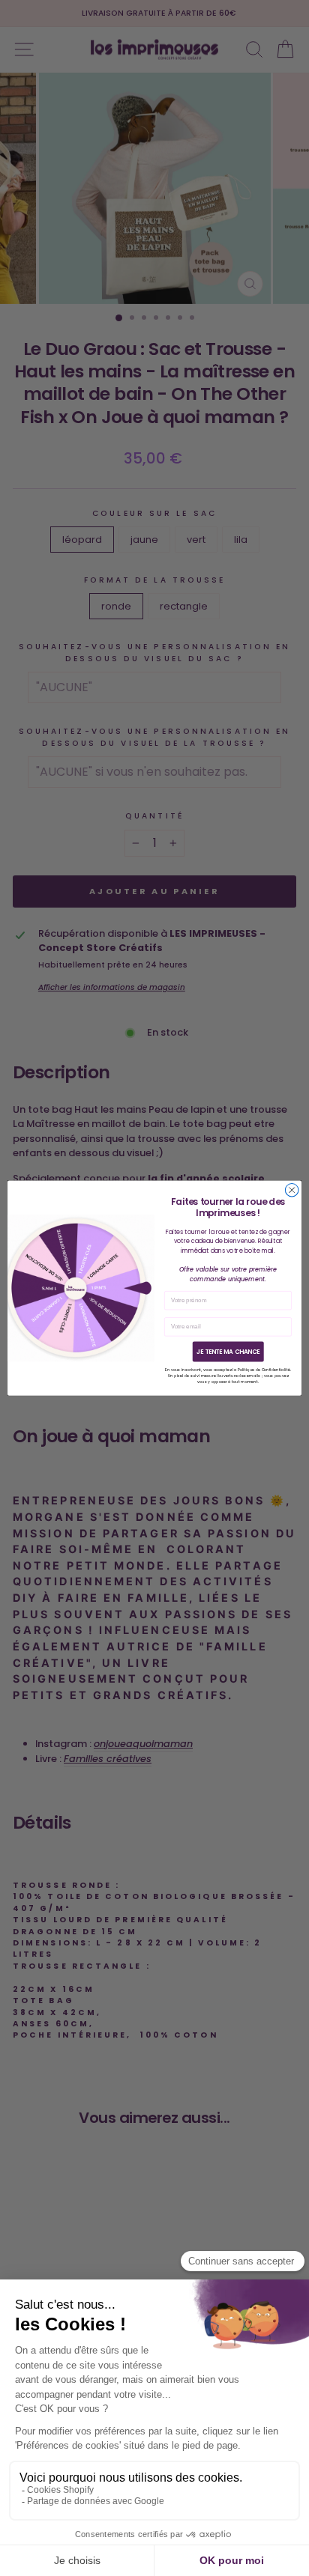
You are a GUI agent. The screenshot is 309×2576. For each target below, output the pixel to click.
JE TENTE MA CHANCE (228, 1352)
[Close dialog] (292, 1190)
